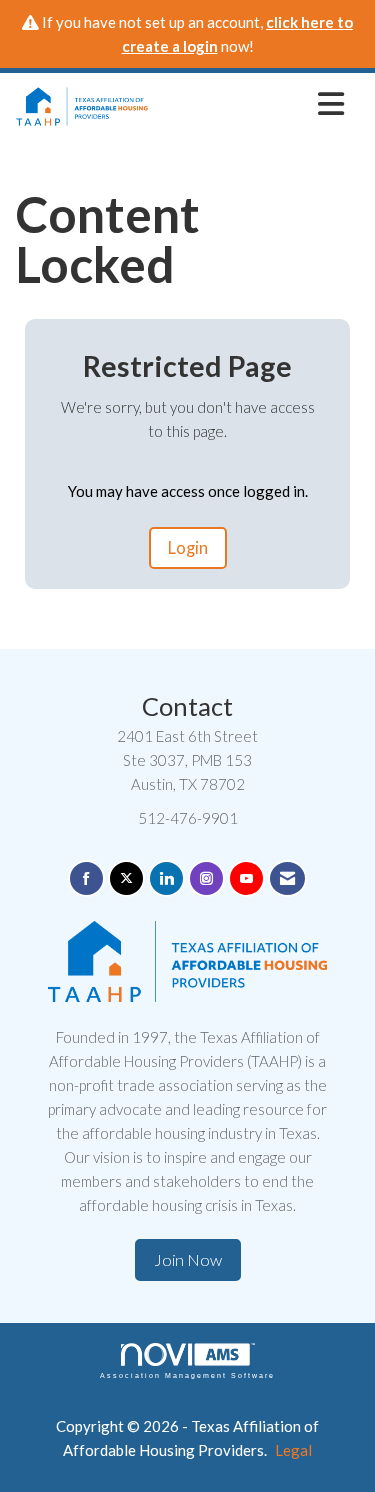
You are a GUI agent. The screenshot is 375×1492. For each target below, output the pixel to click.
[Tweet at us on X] (126, 878)
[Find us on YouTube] (246, 878)
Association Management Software (188, 1375)
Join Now (188, 1260)
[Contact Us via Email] (287, 878)
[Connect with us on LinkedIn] (166, 878)
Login (188, 548)
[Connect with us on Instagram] (206, 878)
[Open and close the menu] (252, 103)
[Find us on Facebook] (86, 878)
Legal (293, 1450)
